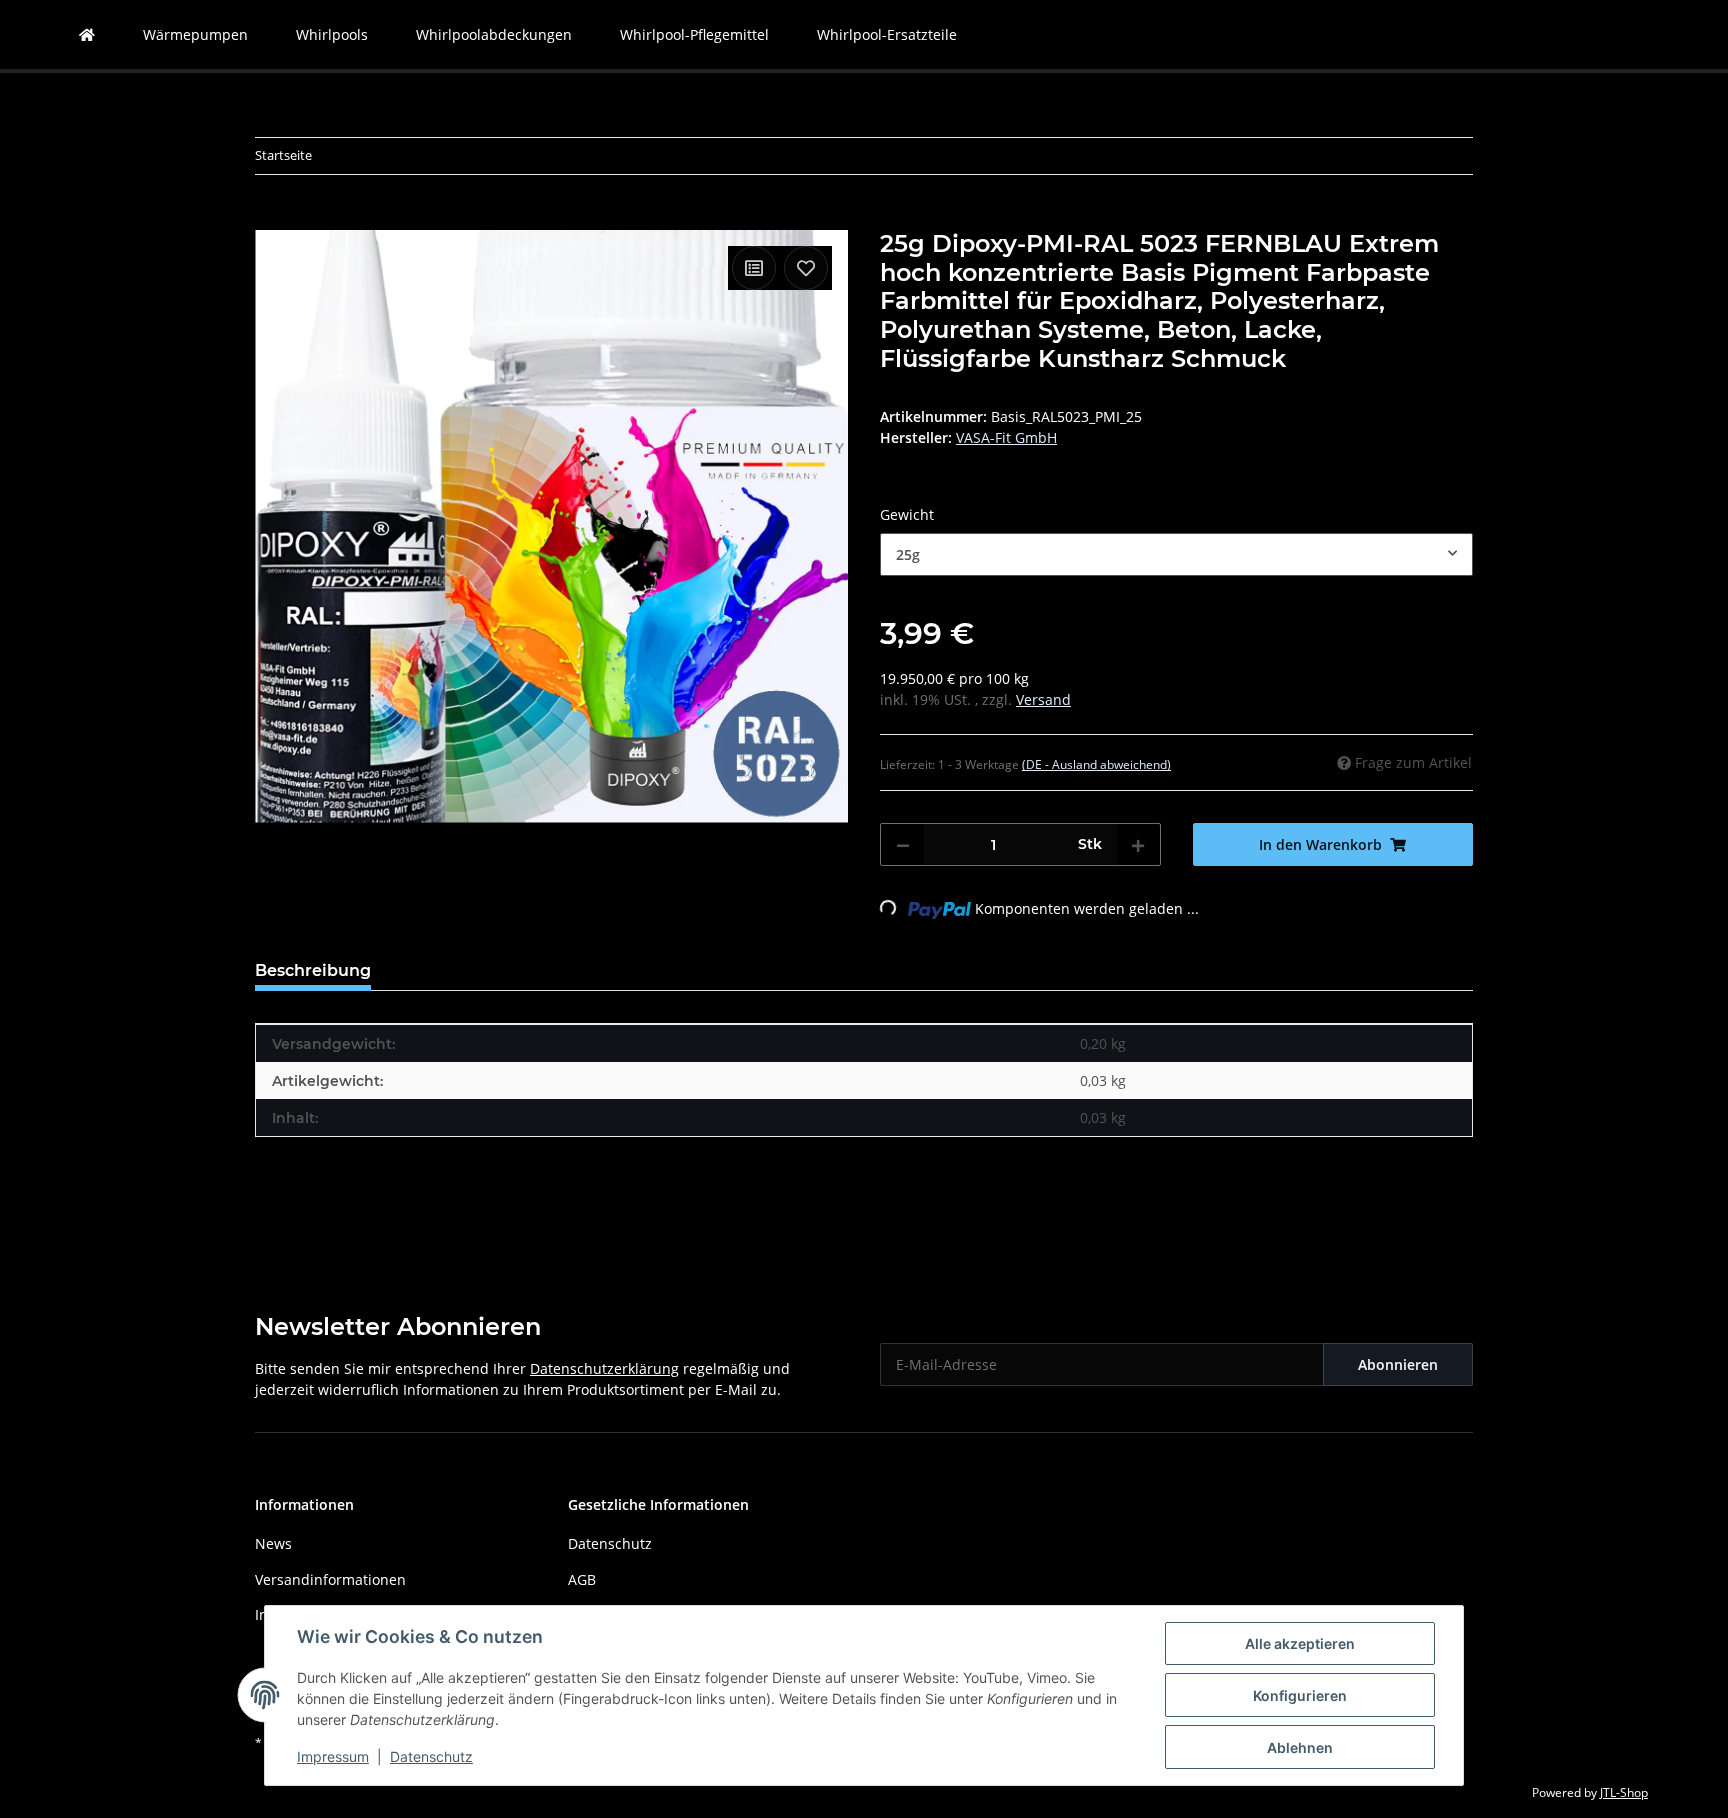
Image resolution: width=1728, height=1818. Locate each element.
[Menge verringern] (903, 844)
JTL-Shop (1624, 1792)
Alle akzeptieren (1300, 1643)
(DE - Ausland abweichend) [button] (1096, 764)
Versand (1043, 699)
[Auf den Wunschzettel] (806, 268)
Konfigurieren (1300, 1695)
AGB (582, 1579)
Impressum (333, 1756)
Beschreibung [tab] (313, 970)
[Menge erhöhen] (1138, 844)
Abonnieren (1398, 1364)
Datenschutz (431, 1756)
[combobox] (1176, 554)
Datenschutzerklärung (604, 1368)
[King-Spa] (87, 34)
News (273, 1543)
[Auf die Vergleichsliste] (754, 268)
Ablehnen (1300, 1747)
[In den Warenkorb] (271, 219)
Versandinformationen (330, 1579)
